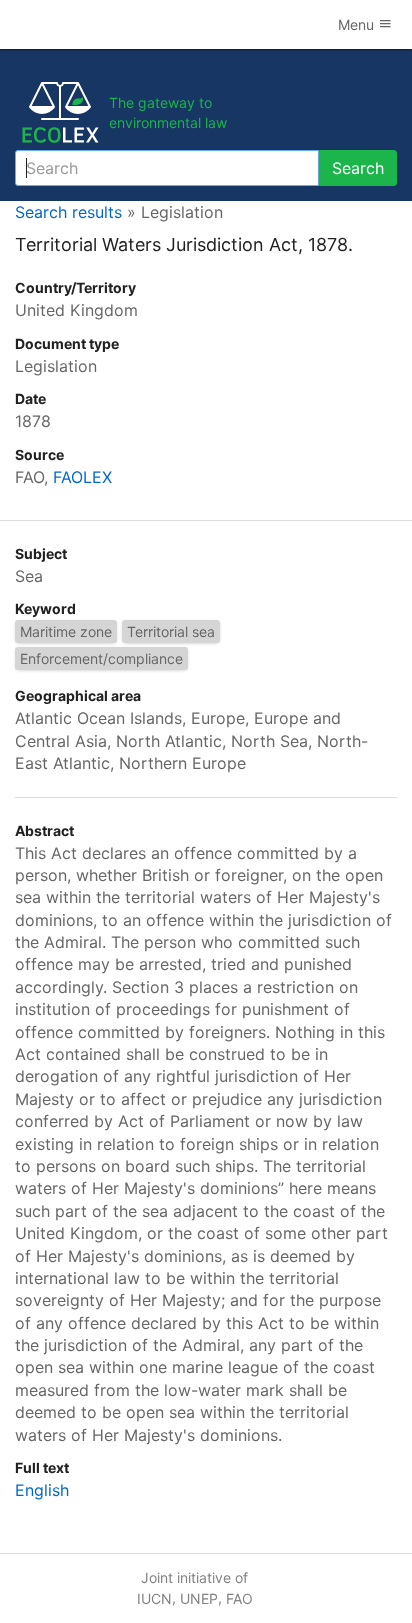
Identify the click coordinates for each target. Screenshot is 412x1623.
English (42, 1490)
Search (358, 168)
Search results (68, 212)
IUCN (154, 1598)
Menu (358, 24)
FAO (239, 1598)
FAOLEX (82, 477)
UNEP (199, 1598)
